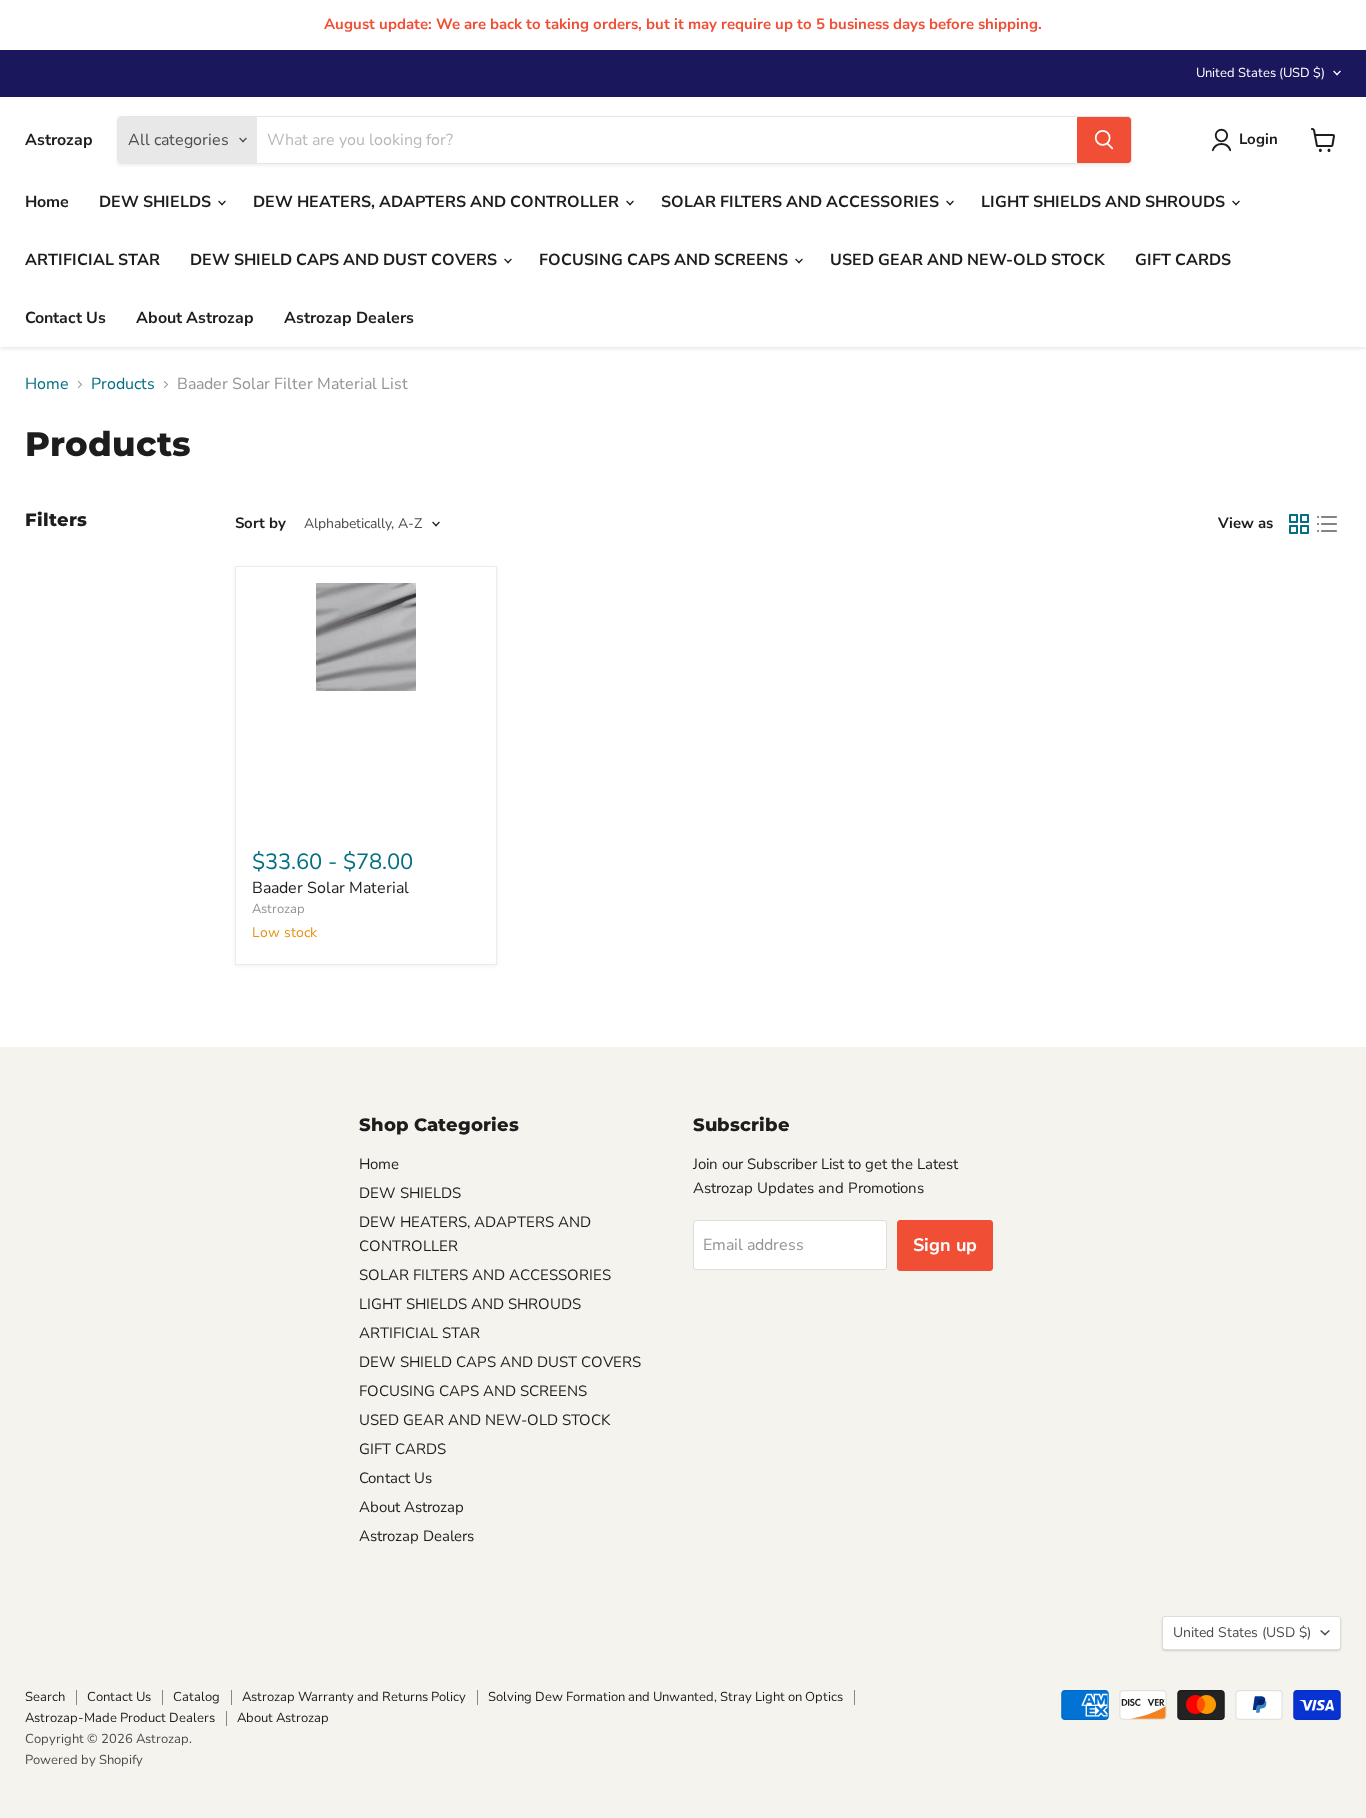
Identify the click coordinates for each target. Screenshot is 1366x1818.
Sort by (260, 523)
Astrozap (278, 909)
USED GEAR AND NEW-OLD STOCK (967, 260)
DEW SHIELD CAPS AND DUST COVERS (345, 260)
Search (45, 1697)
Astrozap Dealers (349, 318)
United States (1260, 73)
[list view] (1327, 524)
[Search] (1104, 140)
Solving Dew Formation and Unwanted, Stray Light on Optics (665, 1697)
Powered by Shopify (84, 1760)
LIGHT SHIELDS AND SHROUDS (1105, 202)
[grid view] (1299, 524)
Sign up (945, 1245)
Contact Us (65, 318)
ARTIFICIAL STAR (92, 260)
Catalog (196, 1697)
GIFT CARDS (1183, 260)
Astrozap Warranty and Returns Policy (354, 1697)
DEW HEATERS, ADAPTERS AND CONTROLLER (438, 202)
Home (47, 202)
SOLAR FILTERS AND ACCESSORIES (802, 202)
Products (123, 384)
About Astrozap (195, 318)
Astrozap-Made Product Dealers (120, 1718)
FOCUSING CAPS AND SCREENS (665, 260)
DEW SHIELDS (157, 202)
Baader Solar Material (330, 888)
